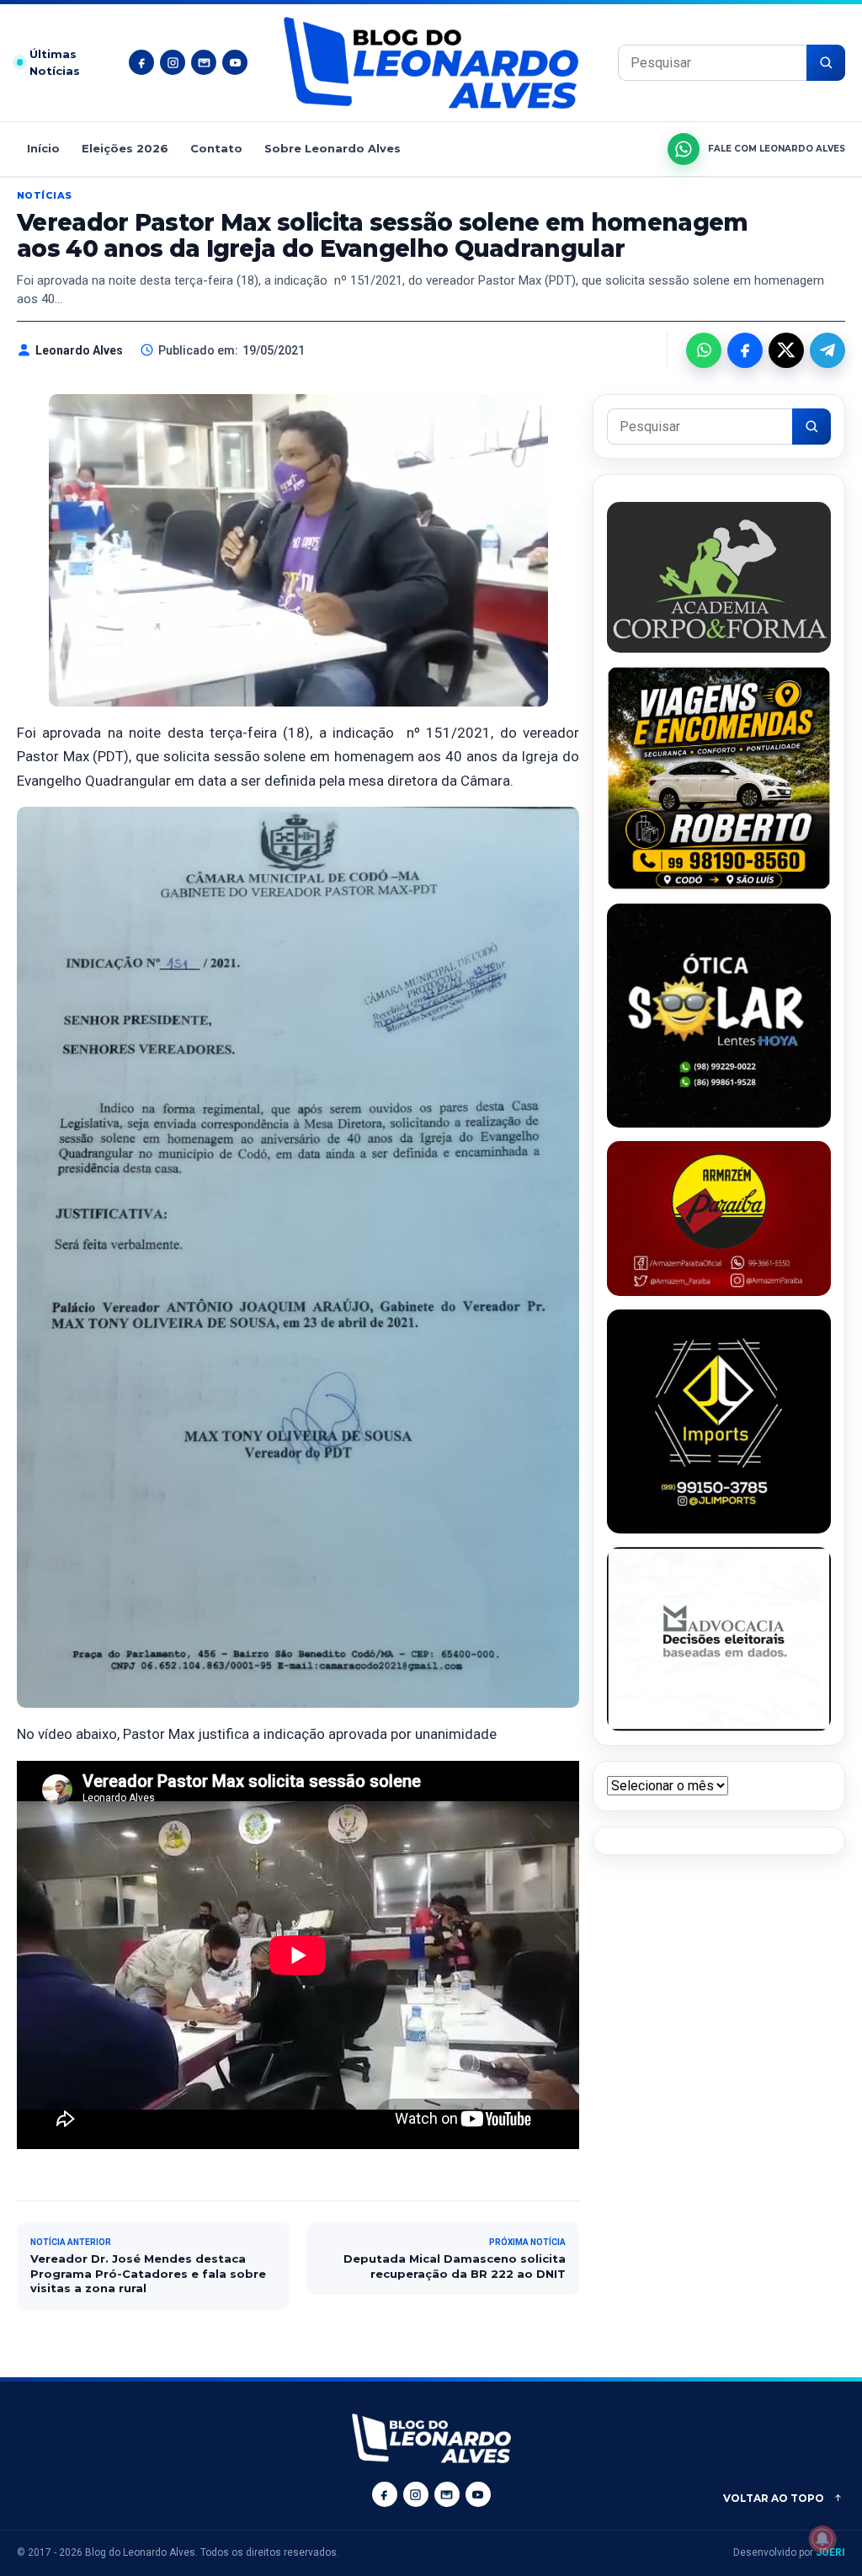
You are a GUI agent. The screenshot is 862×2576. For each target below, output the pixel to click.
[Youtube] (235, 62)
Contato (216, 148)
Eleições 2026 (125, 148)
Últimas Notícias (55, 63)
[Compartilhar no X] (786, 350)
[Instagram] (173, 62)
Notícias (45, 195)
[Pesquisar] (826, 63)
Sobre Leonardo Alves (333, 148)
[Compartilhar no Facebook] (745, 350)
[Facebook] (141, 62)
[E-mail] (204, 62)
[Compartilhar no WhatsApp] (704, 350)
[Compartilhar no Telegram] (827, 350)
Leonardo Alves (79, 350)
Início (43, 148)
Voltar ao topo (774, 2498)
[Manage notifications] (822, 2539)
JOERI (830, 2552)
